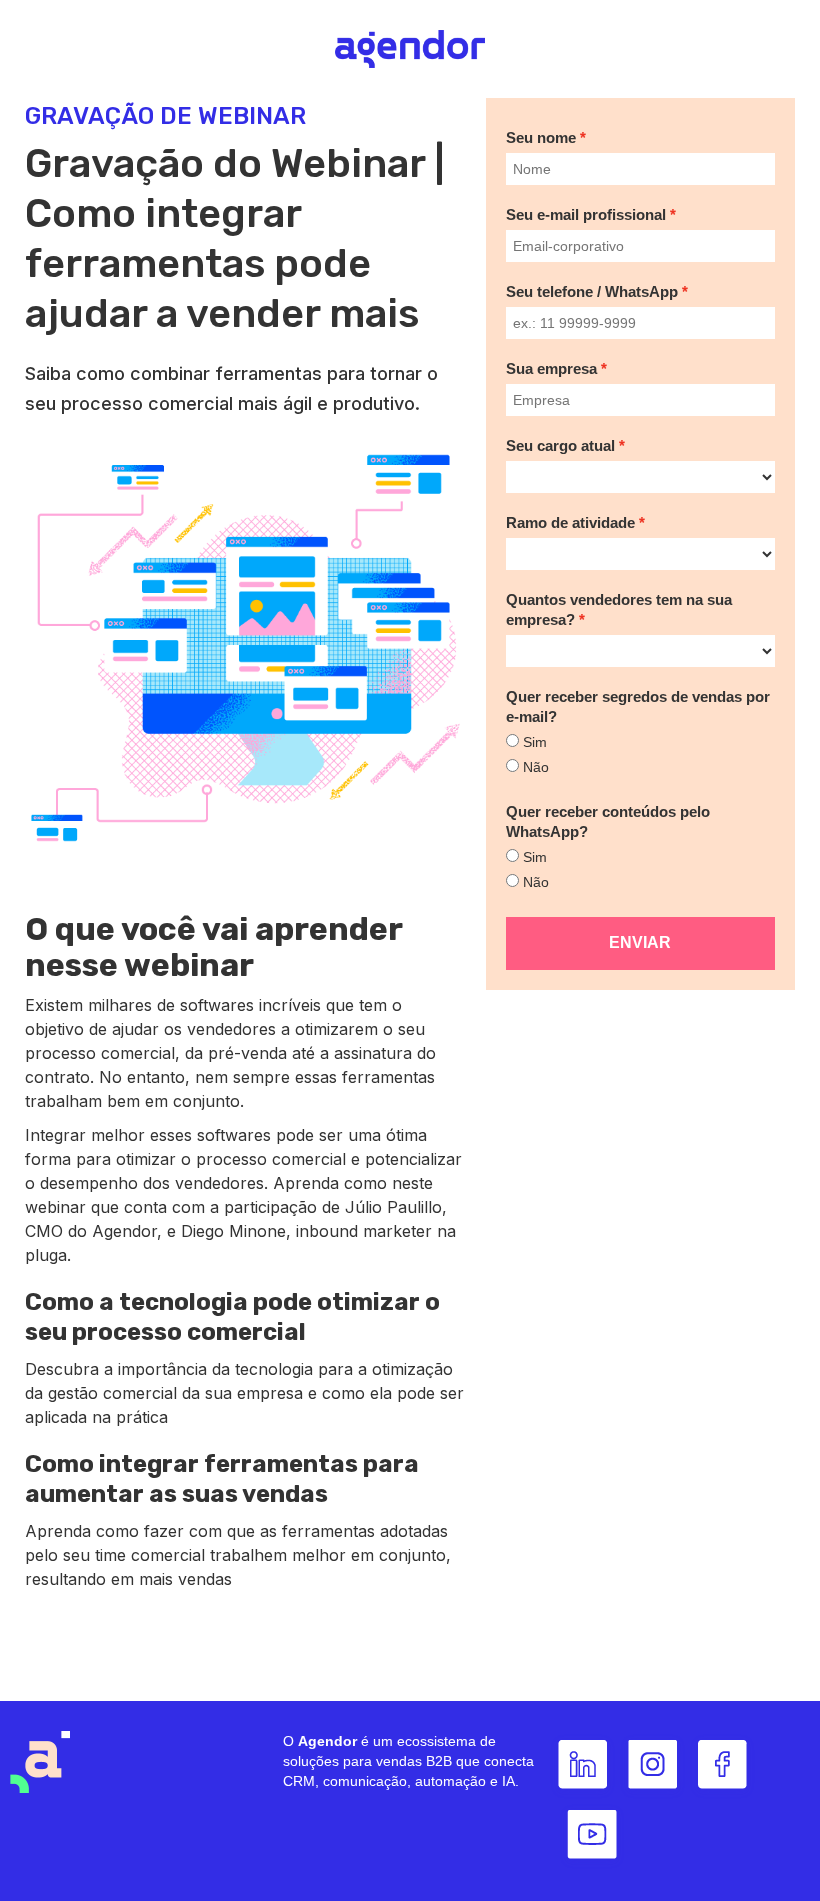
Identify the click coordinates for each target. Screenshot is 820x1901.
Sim (535, 742)
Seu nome (541, 137)
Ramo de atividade (570, 522)
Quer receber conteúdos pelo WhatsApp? (608, 821)
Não (536, 767)
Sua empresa (551, 368)
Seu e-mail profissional (586, 214)
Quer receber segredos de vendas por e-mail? (638, 706)
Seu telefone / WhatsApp (592, 291)
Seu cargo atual (560, 445)
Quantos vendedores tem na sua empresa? (619, 609)
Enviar (640, 942)
